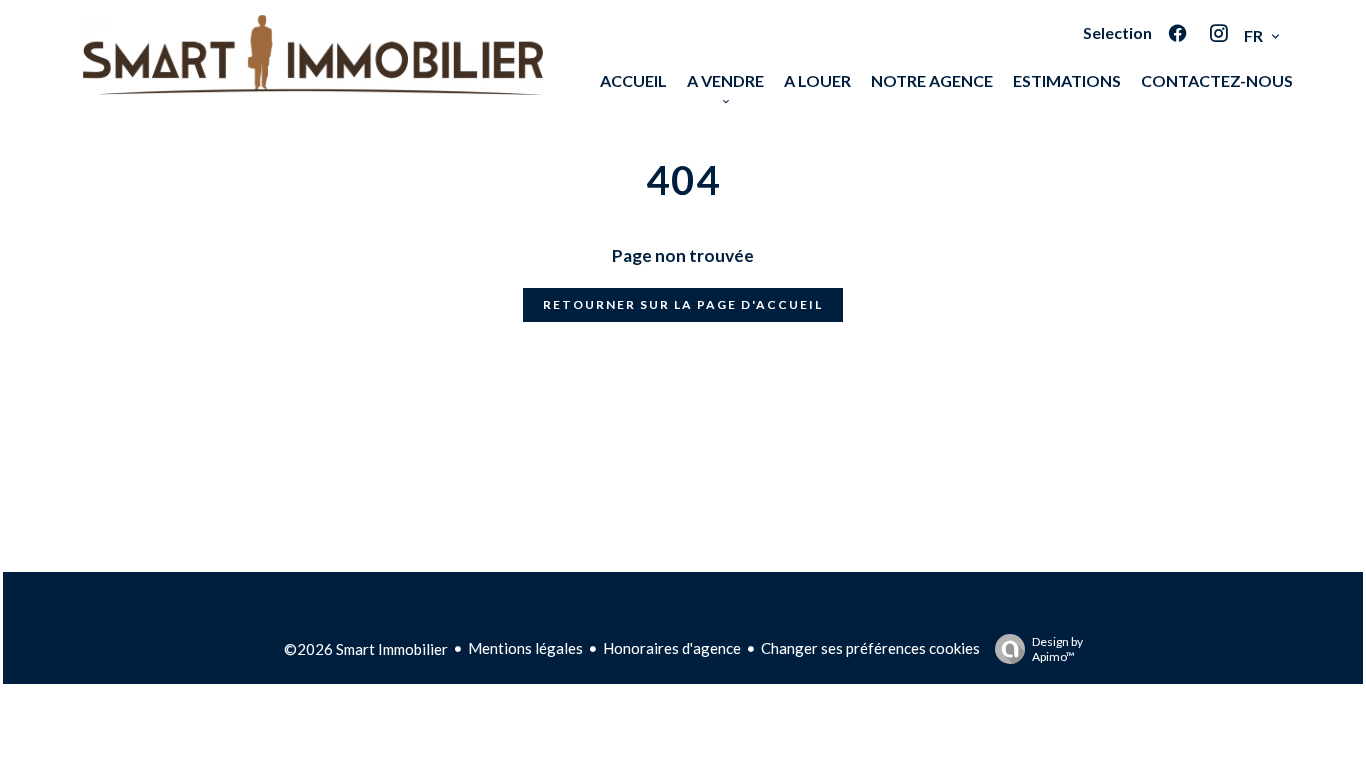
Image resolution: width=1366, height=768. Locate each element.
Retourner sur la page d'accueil (683, 304)
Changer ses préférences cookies (870, 648)
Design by (1057, 649)
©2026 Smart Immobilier (366, 649)
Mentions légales (525, 648)
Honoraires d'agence (672, 648)
